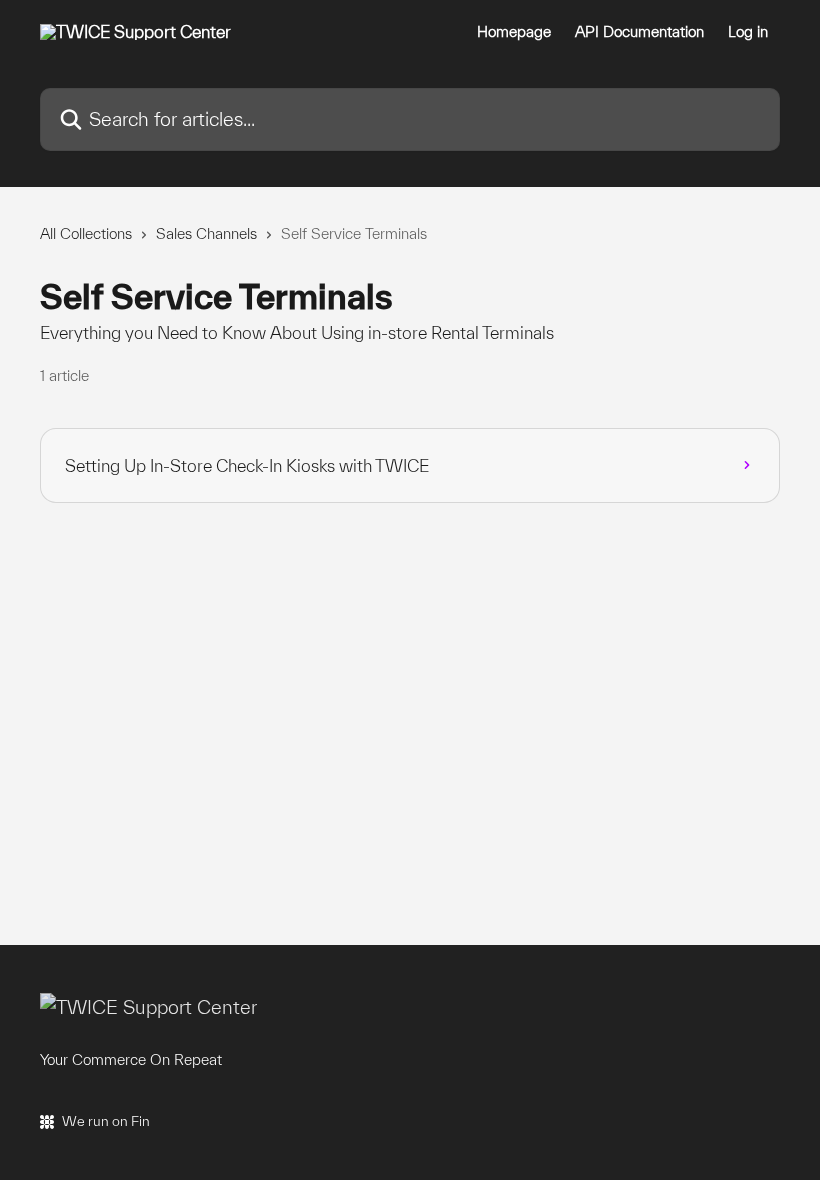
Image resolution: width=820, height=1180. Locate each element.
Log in (748, 32)
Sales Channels (206, 233)
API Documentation (639, 32)
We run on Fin (106, 1121)
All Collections (86, 233)
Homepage (514, 32)
